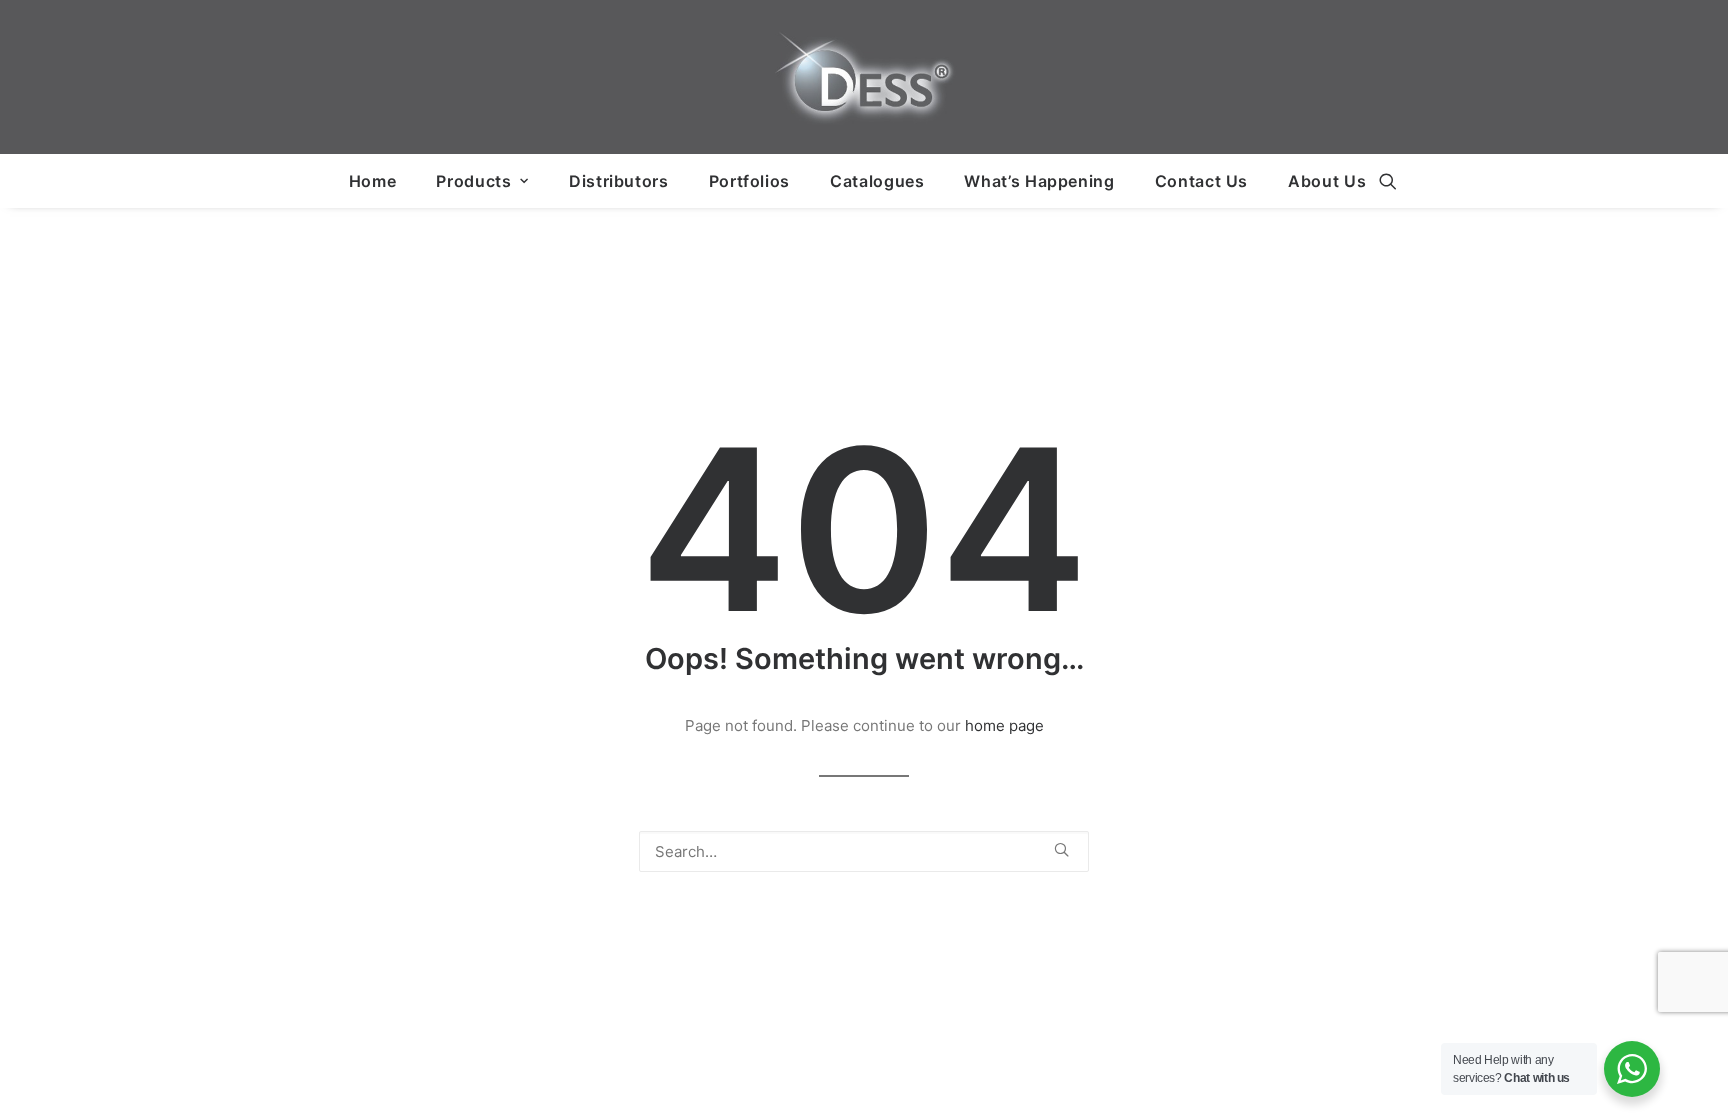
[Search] (864, 851)
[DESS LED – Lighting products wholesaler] (864, 77)
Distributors (619, 181)
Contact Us (1201, 181)
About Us (1327, 181)
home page (1004, 725)
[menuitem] (373, 181)
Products (473, 181)
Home (373, 181)
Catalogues (877, 181)
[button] (1388, 181)
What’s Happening (1039, 181)
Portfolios (749, 181)
